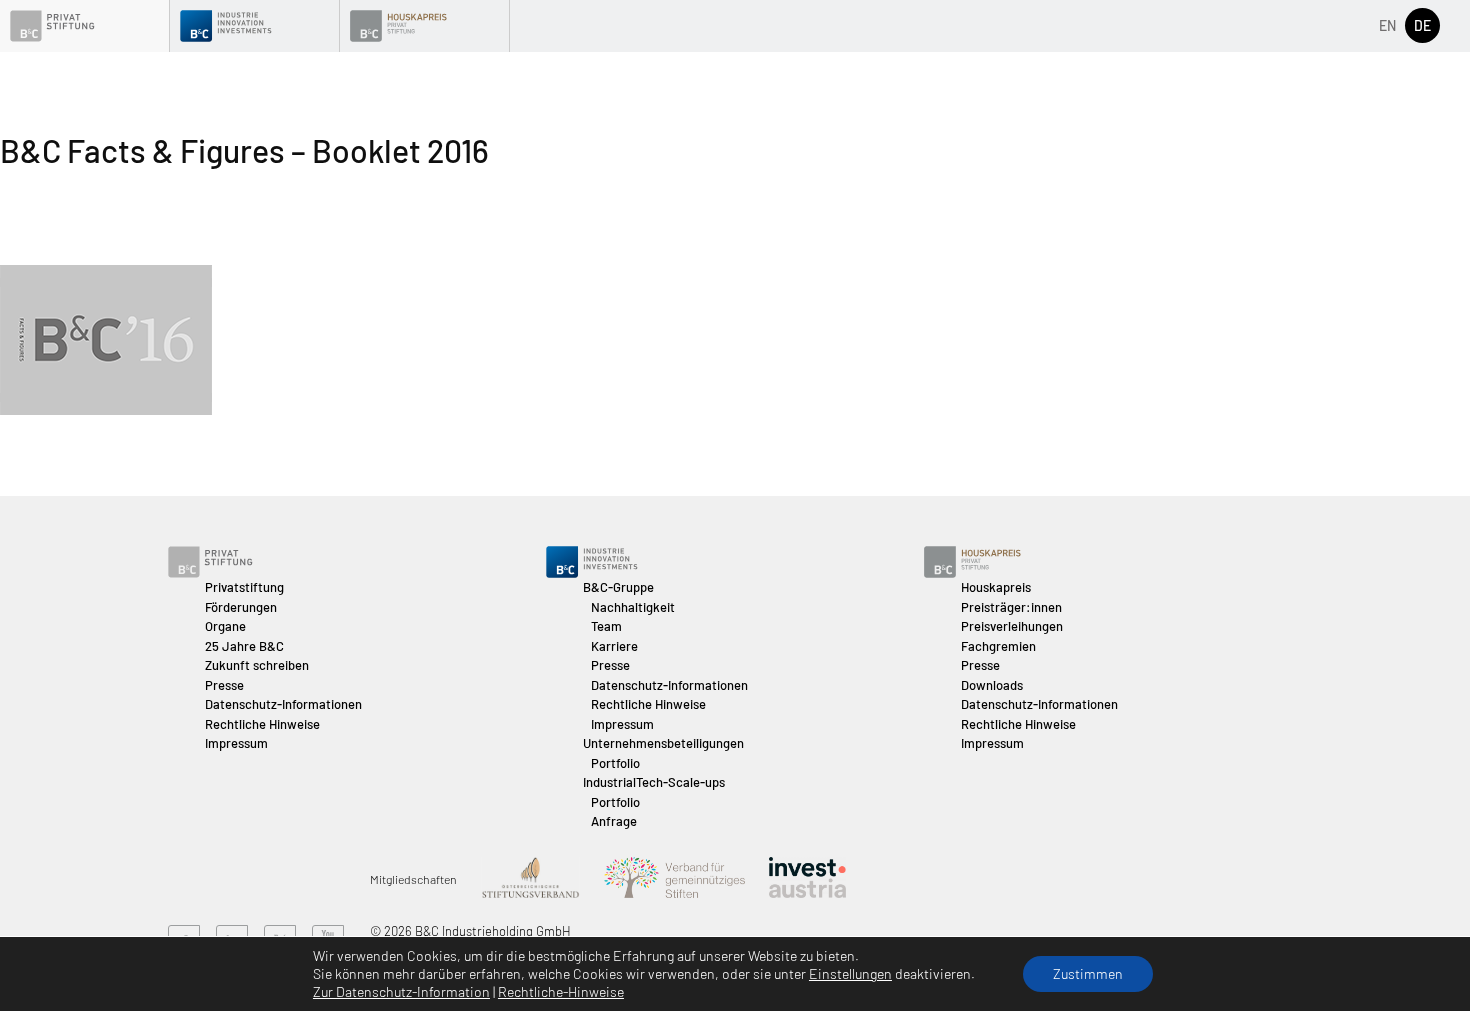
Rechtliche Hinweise (262, 724)
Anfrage (614, 821)
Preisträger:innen (1011, 607)
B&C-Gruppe (618, 587)
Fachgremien (998, 646)
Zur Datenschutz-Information (401, 991)
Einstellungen (850, 973)
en (1387, 25)
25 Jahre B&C (244, 646)
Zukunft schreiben (257, 665)
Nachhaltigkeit (633, 607)
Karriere (614, 646)
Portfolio (615, 763)
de (1422, 25)
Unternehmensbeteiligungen (663, 743)
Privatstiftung (244, 587)
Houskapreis (996, 587)
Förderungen (241, 607)
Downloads (992, 685)
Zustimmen (1088, 973)
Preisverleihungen (1012, 626)
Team (606, 626)
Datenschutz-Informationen (283, 704)
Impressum (236, 743)
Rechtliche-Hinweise (561, 991)
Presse (224, 685)
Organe (225, 626)
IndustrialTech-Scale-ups (654, 782)
